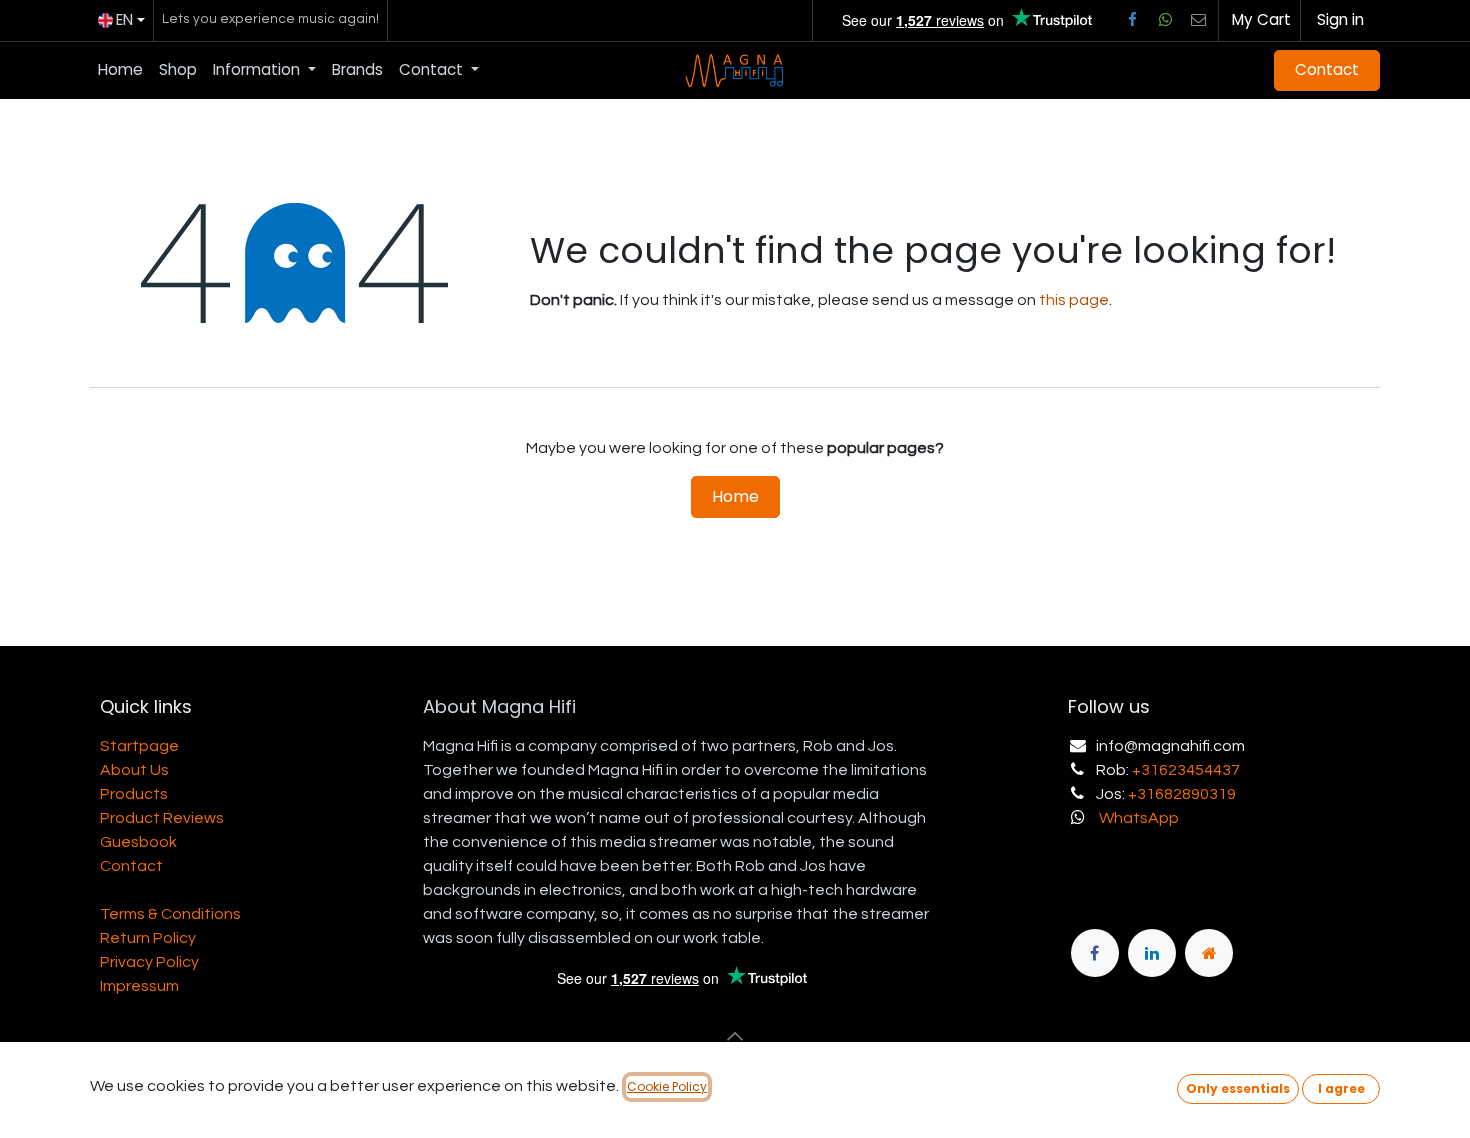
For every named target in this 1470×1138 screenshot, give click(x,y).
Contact (1327, 69)
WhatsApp (1139, 818)
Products (134, 794)
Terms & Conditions (170, 914)
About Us (134, 770)
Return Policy (148, 938)
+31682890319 (1182, 794)
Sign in (1340, 19)
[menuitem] (120, 70)
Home (735, 496)
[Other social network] (1199, 20)
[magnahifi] (1209, 953)
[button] (735, 1036)
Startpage (139, 746)
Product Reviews (162, 818)
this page (1074, 300)
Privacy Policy (149, 962)
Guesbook (138, 842)
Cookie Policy (667, 1086)
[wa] (1165, 20)
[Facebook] (1132, 20)
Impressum (139, 986)
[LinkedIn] (1152, 953)
